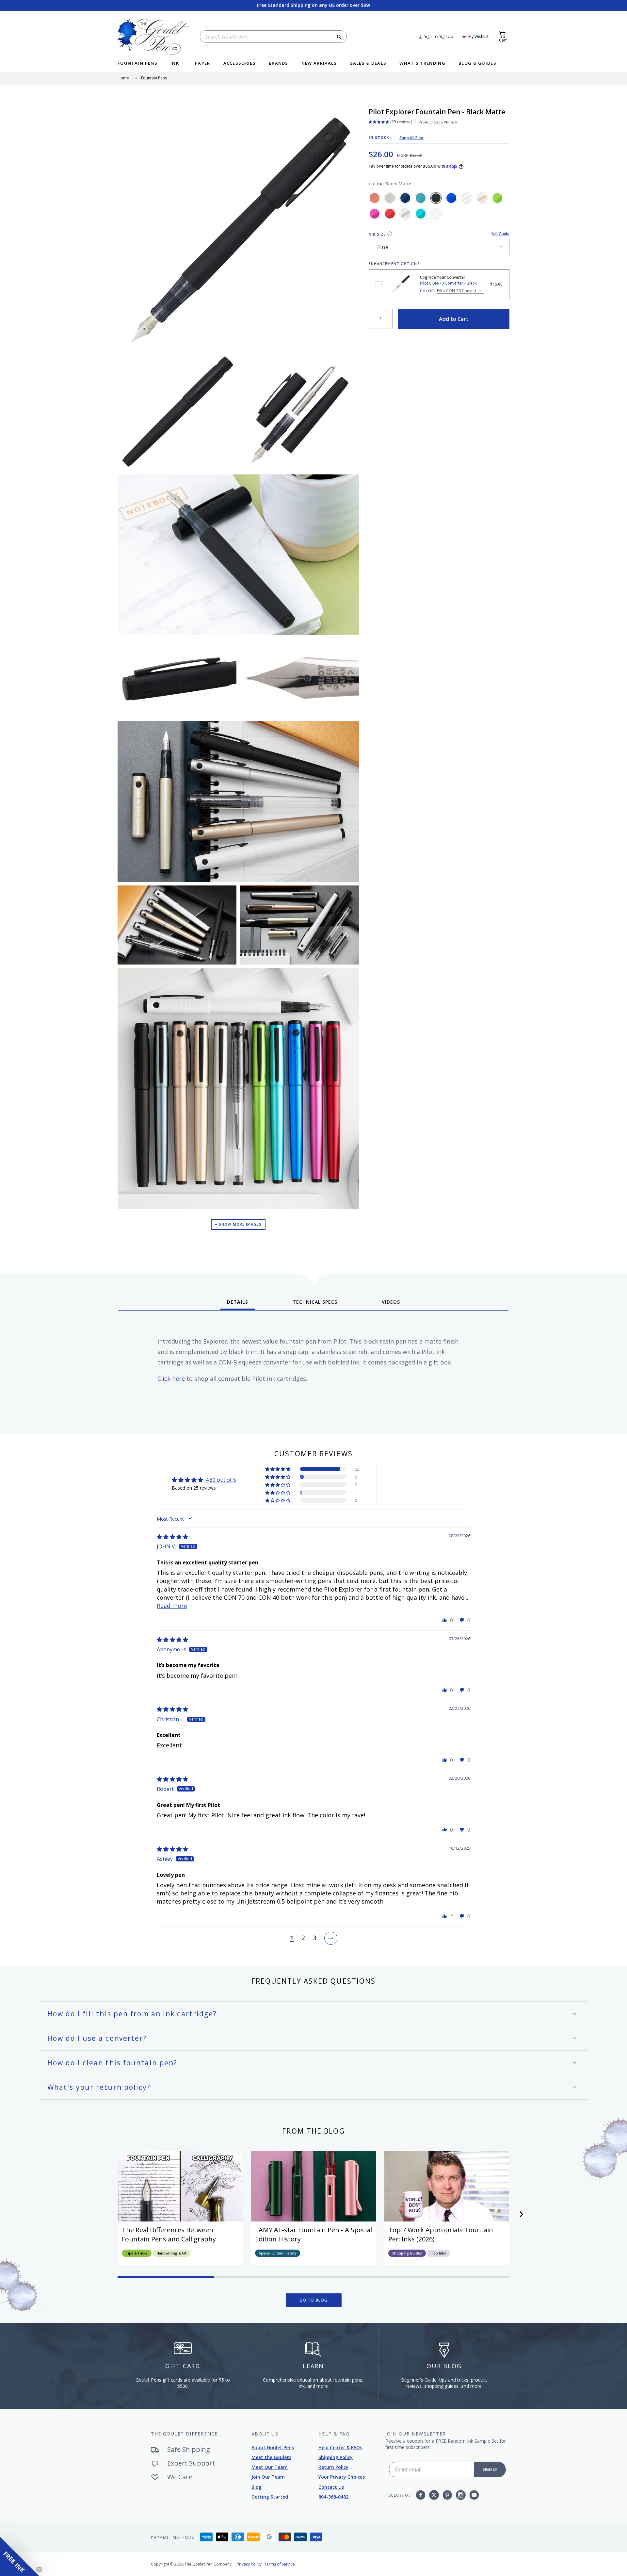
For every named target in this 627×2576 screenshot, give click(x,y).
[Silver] (405, 214)
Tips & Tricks (137, 2253)
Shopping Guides (407, 2253)
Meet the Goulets (271, 2457)
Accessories (240, 64)
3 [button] (315, 1938)
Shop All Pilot (412, 138)
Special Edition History (278, 2253)
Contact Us (331, 2487)
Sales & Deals (368, 64)
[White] (436, 214)
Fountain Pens (137, 64)
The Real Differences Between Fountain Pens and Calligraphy (169, 2234)
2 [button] (303, 1938)
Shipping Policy (336, 2457)
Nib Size (378, 234)
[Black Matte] (436, 198)
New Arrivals (319, 64)
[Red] (390, 214)
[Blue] (451, 198)
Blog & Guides (477, 64)
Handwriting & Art (172, 2253)
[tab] (238, 1304)
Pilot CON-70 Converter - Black (379, 284)
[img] (172, 1537)
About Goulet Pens (273, 2447)
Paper (203, 64)
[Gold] (482, 198)
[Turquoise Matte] (421, 198)
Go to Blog (314, 2300)
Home (123, 78)
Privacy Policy (249, 2564)
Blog (257, 2487)
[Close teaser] (39, 2569)
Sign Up (490, 2469)
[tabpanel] (313, 1370)
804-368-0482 (333, 2497)
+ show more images (238, 1224)
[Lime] (497, 198)
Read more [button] (172, 1606)
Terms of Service (280, 2564)
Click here (171, 1379)
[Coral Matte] (375, 198)
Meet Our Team (270, 2467)
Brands (279, 64)
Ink (175, 64)
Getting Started (270, 2497)
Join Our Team (268, 2477)
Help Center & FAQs (340, 2447)
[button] (278, 1469)
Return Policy (333, 2467)
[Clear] (467, 198)
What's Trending (422, 64)
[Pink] (375, 214)
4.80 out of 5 (221, 1480)
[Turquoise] (421, 214)
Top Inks (439, 2253)
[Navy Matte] (405, 198)
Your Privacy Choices (342, 2477)
